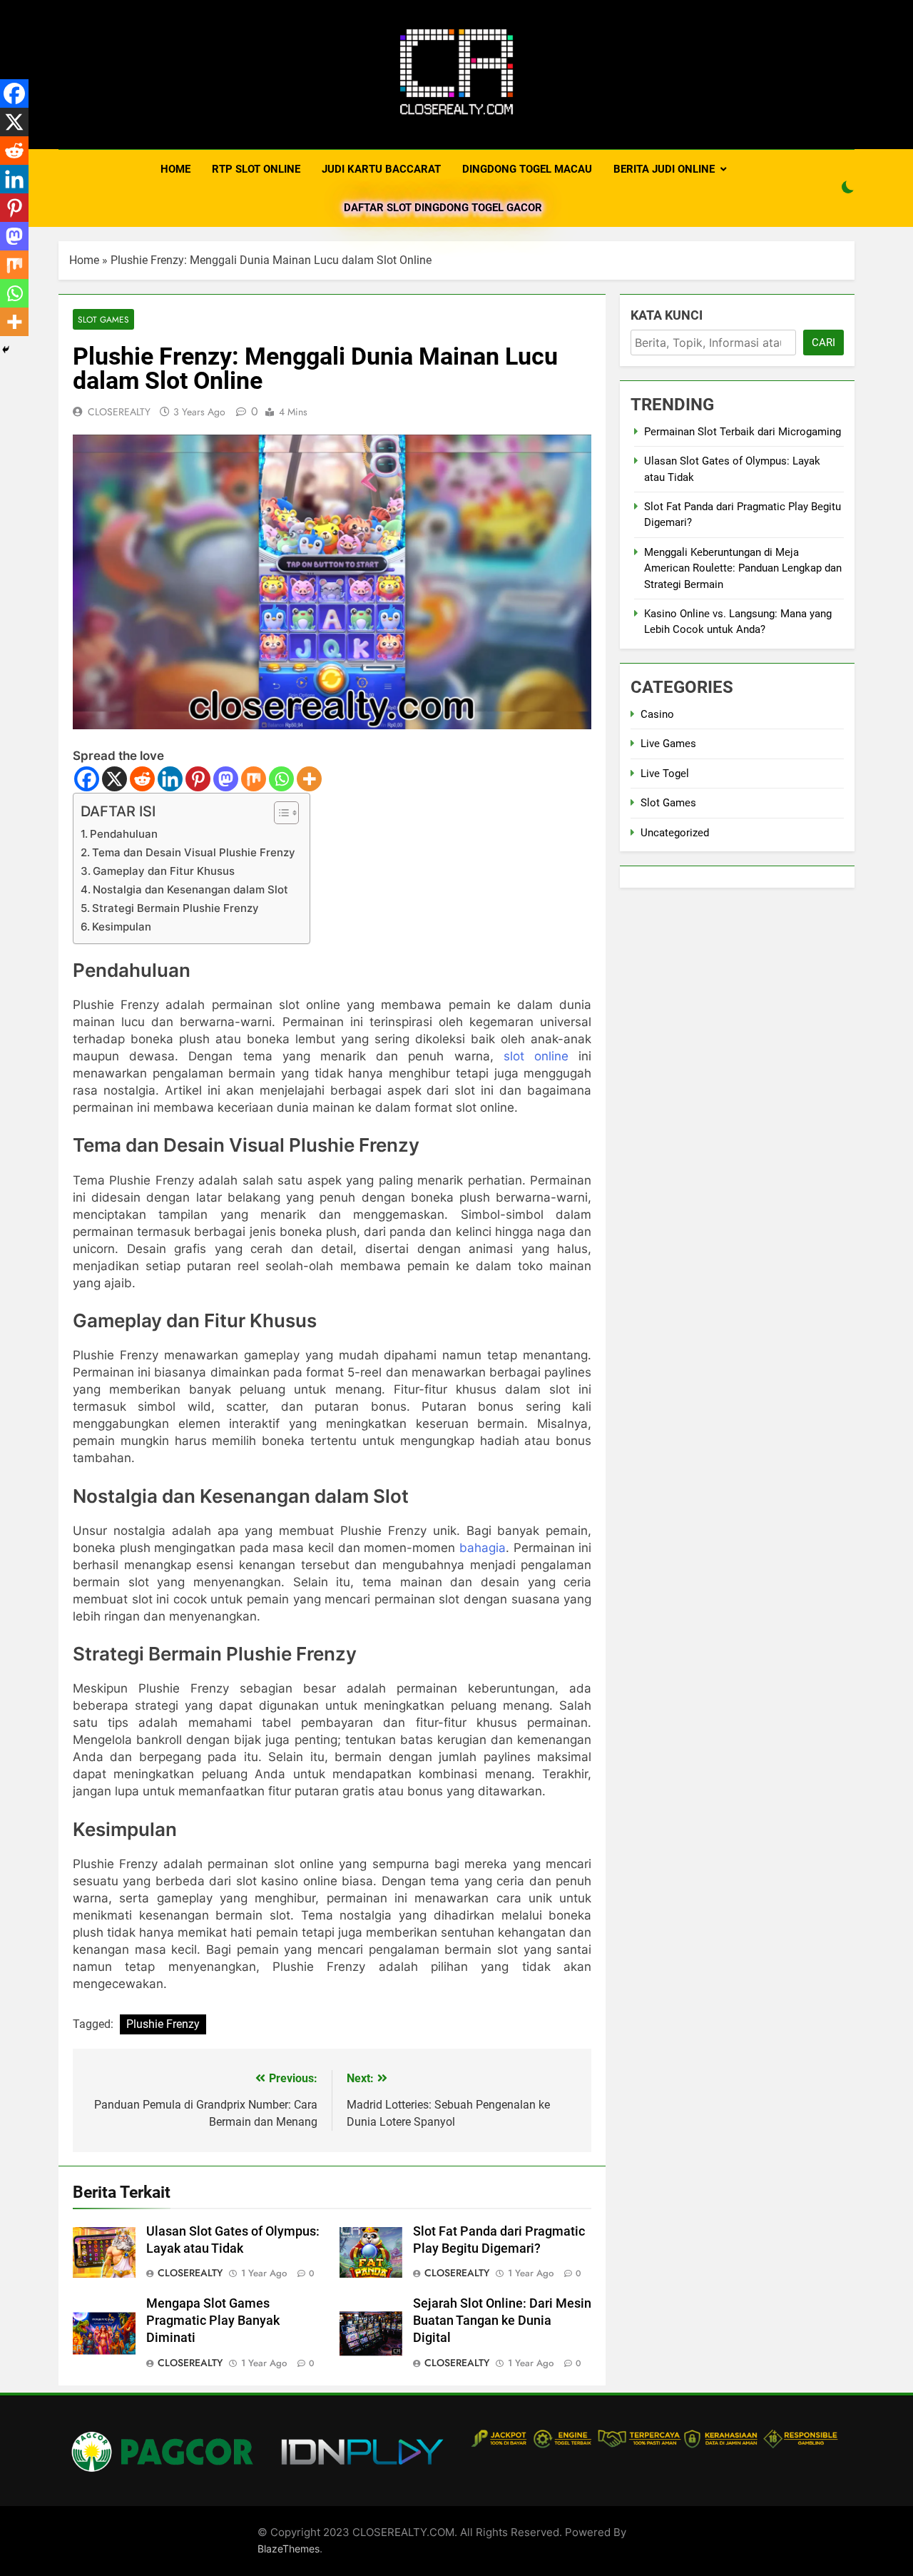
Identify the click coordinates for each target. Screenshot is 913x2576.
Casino (657, 714)
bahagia (483, 1548)
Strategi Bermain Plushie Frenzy (175, 908)
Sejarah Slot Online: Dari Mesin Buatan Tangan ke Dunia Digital (502, 2321)
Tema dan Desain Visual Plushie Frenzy (194, 852)
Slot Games (103, 319)
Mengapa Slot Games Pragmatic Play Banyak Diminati (213, 2321)
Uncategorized (675, 833)
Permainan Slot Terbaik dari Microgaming (743, 432)
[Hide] (6, 350)
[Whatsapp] (281, 779)
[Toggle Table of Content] (279, 813)
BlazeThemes (289, 2549)
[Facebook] (87, 779)
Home (84, 260)
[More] (309, 779)
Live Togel (665, 774)
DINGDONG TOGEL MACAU (527, 169)
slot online (536, 1056)
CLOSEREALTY (119, 412)
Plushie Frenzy (163, 2024)
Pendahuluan (124, 834)
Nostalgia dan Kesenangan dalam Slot (190, 889)
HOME (175, 169)
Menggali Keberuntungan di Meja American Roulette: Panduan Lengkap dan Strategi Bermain (743, 568)
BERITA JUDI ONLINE (664, 169)
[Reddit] (142, 779)
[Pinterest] (198, 779)
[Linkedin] (170, 779)
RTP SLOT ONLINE (256, 169)
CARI (823, 343)
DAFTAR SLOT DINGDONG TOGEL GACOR (443, 208)
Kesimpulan (122, 927)
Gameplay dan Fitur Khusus (164, 871)
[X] (114, 779)
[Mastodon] (226, 779)
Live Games (668, 744)
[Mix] (254, 779)
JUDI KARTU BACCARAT (381, 169)
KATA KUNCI (667, 315)
